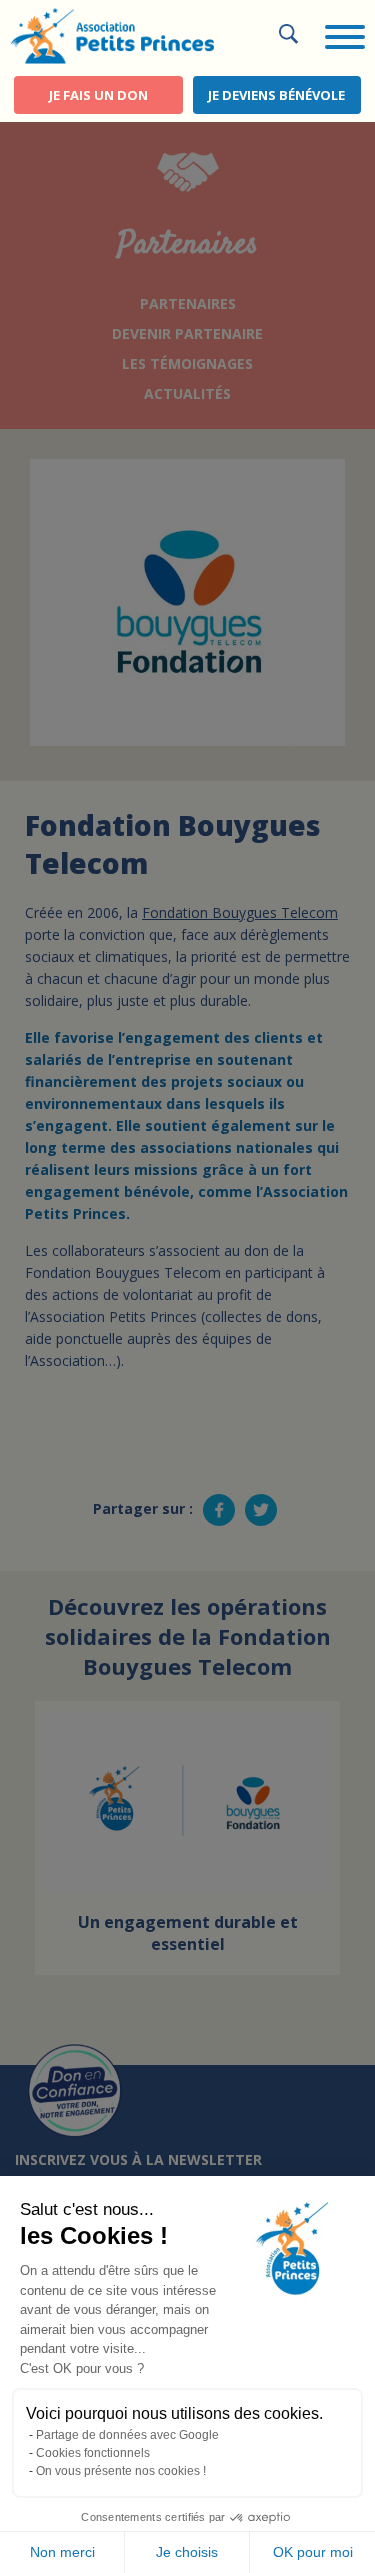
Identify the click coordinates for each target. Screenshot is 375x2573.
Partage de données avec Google (127, 2435)
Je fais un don (98, 95)
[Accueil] (112, 34)
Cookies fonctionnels (93, 2453)
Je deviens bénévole (276, 95)
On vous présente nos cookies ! (121, 2471)
